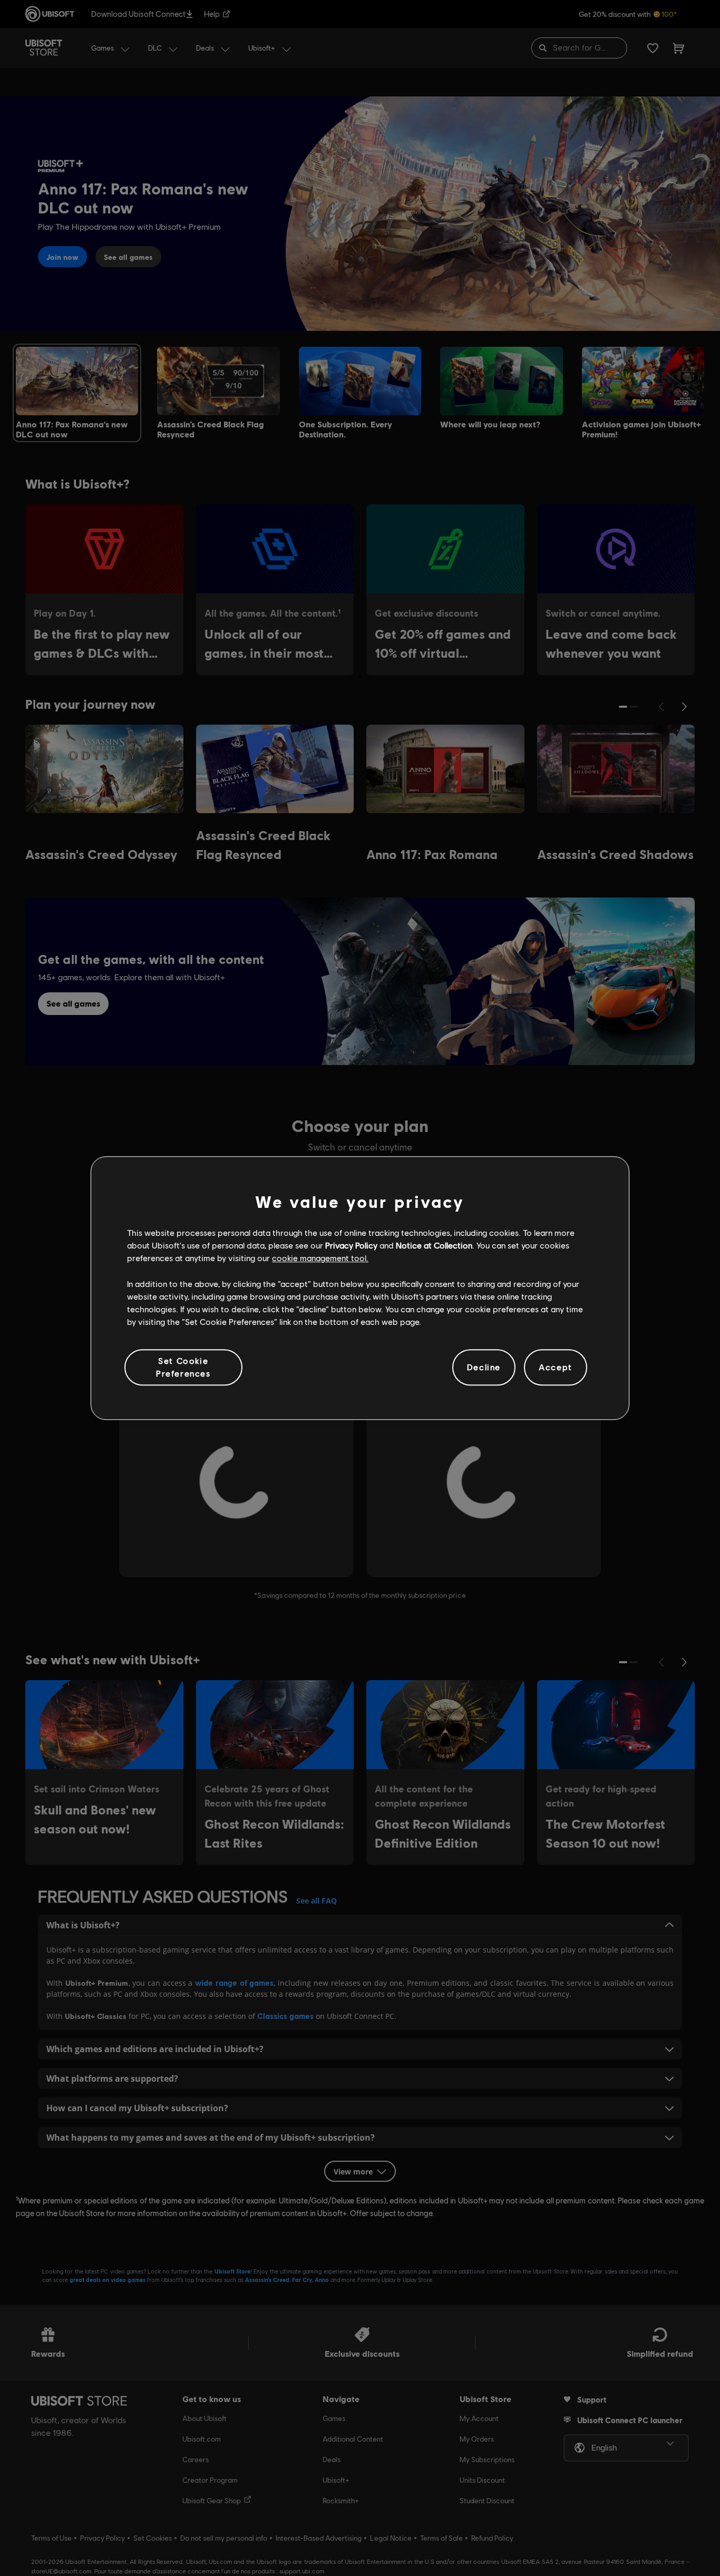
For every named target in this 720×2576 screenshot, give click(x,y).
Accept (556, 1367)
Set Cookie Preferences (183, 1367)
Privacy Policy (351, 1245)
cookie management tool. (320, 1258)
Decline (484, 1367)
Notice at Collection (434, 1245)
